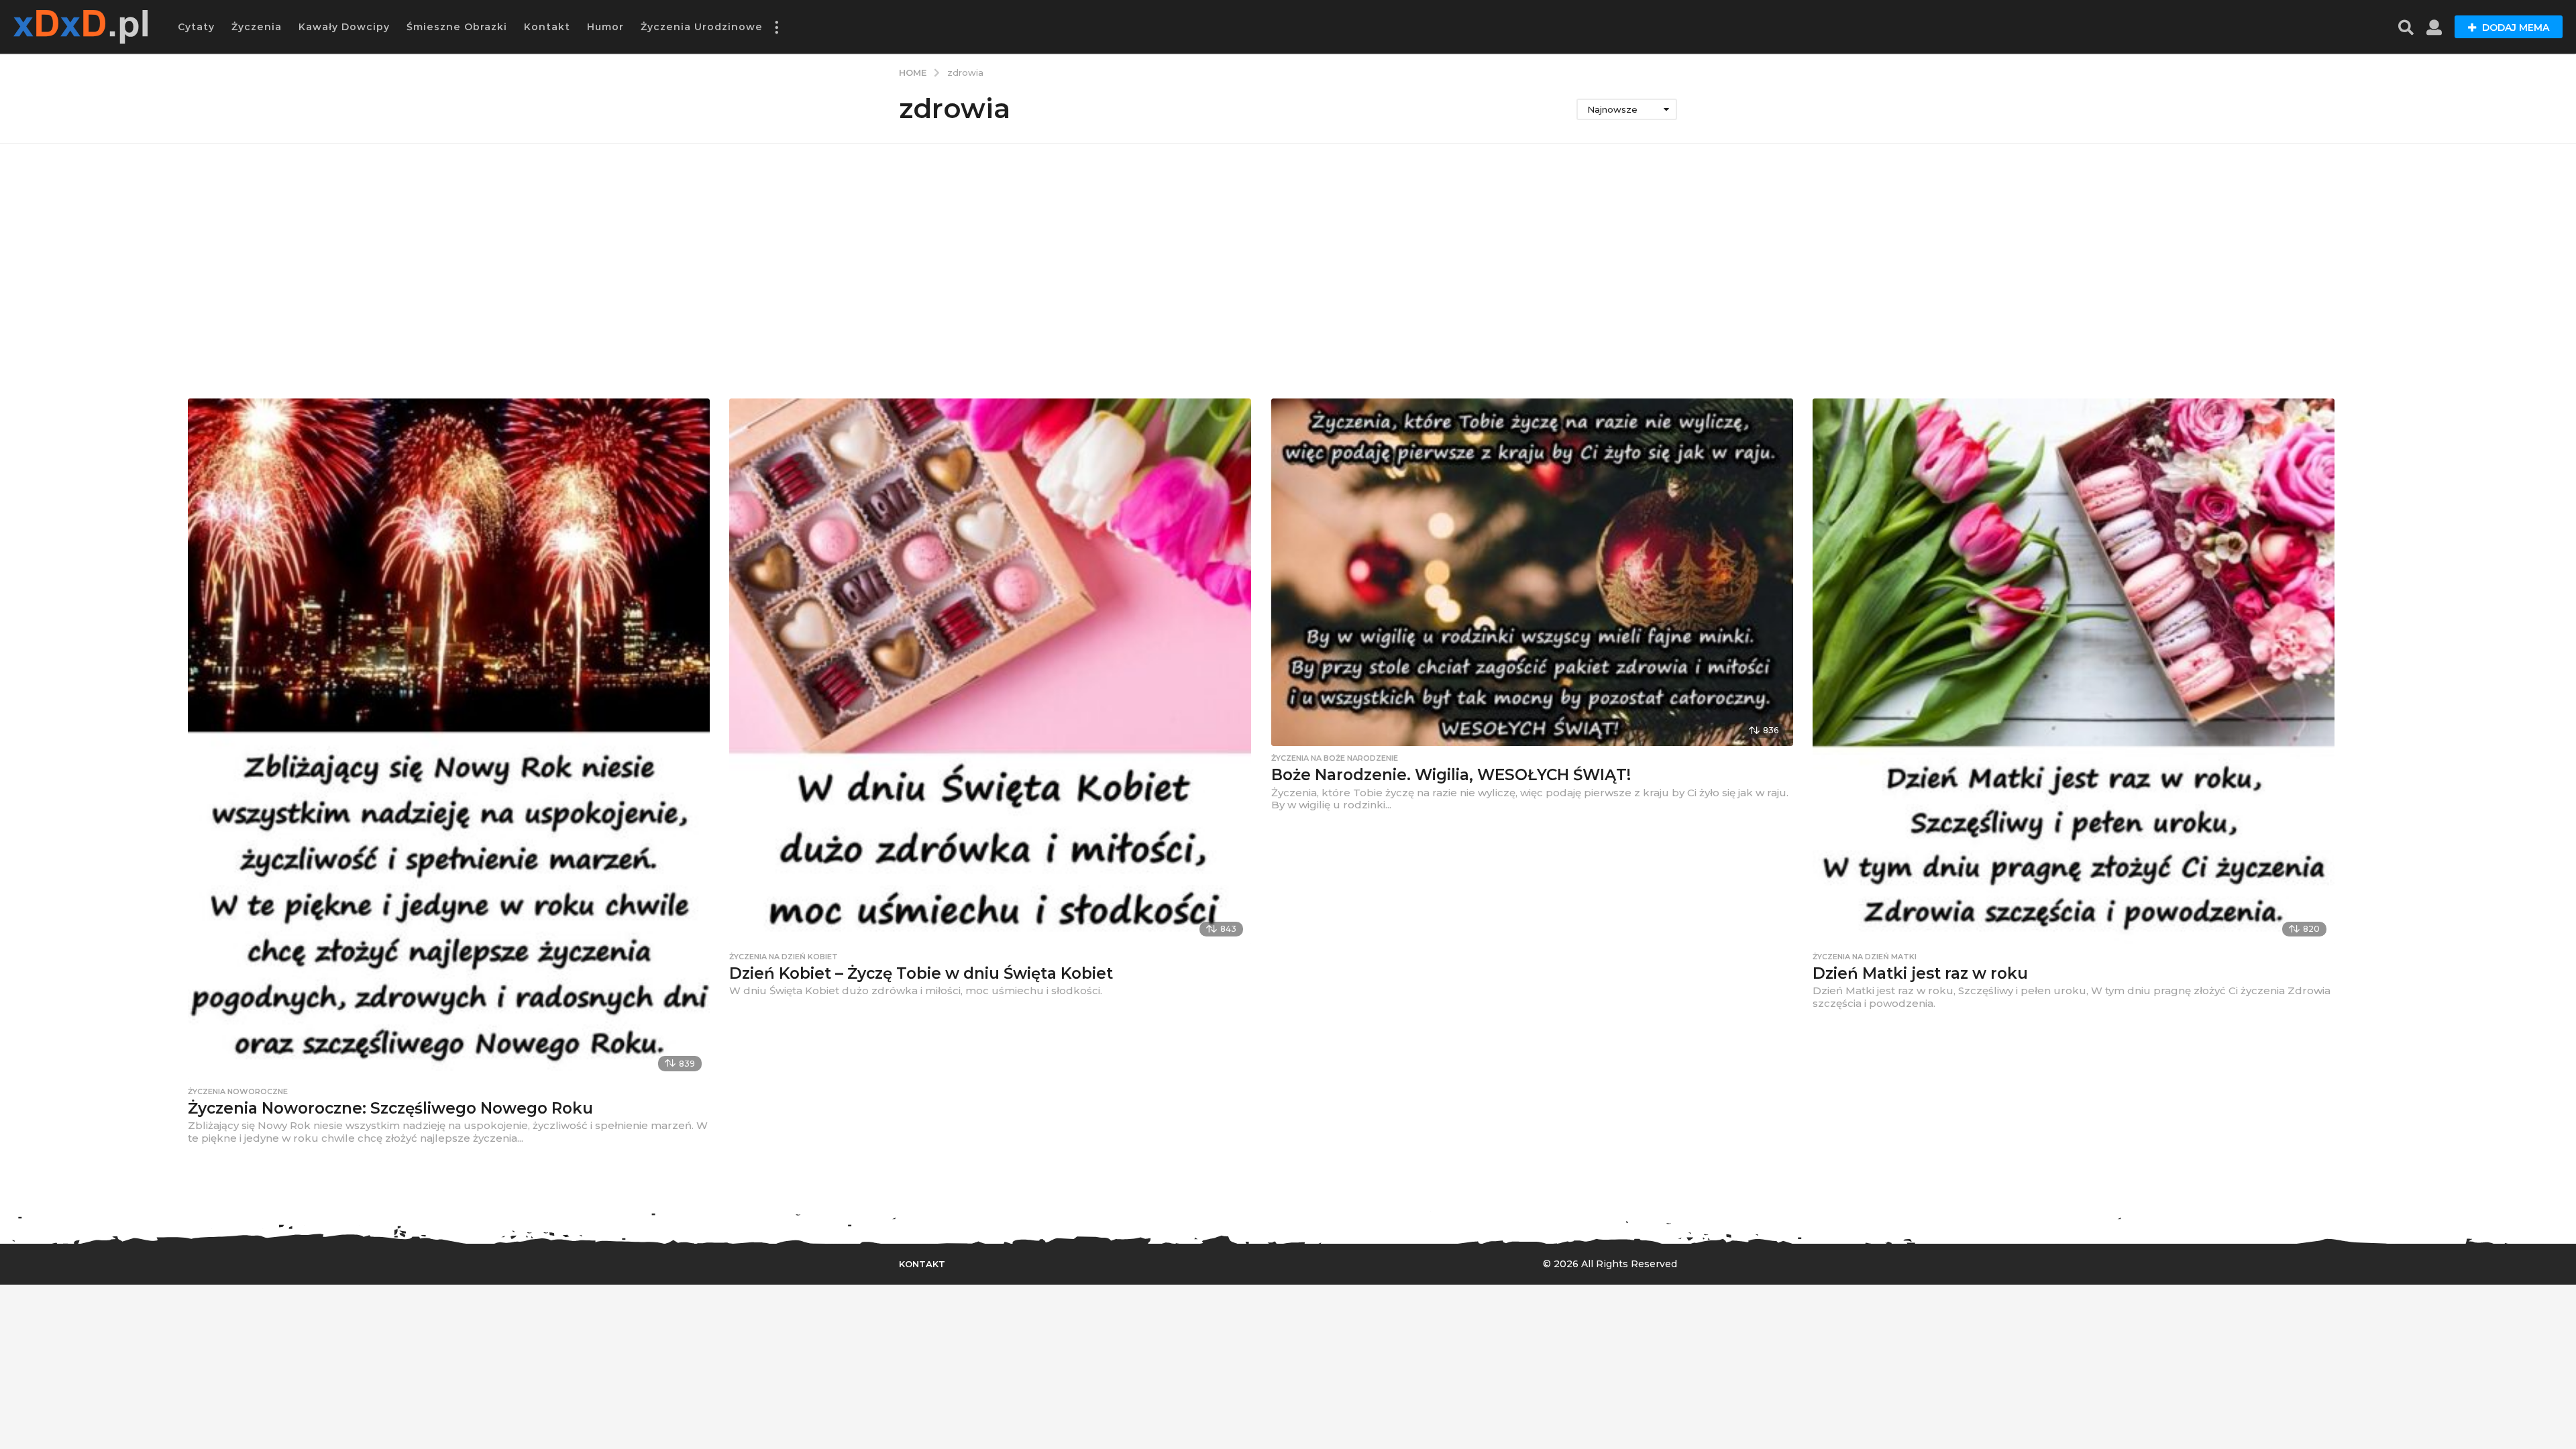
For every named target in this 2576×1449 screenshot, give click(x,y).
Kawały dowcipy (344, 27)
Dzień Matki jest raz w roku (1920, 973)
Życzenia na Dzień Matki (1865, 957)
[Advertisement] (1288, 271)
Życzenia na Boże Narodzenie (1335, 758)
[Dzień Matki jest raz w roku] (2074, 672)
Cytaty (196, 27)
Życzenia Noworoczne (238, 1091)
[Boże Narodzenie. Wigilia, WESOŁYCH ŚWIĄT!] (1532, 572)
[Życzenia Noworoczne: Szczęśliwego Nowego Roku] (449, 739)
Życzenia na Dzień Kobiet (784, 957)
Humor (605, 27)
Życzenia (257, 27)
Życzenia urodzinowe (702, 27)
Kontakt (547, 27)
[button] (776, 27)
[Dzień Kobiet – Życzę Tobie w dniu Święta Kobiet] (990, 672)
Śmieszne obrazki (457, 27)
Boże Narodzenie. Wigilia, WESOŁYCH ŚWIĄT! (1451, 775)
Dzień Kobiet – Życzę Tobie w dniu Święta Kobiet (921, 973)
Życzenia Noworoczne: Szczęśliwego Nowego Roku (390, 1108)
